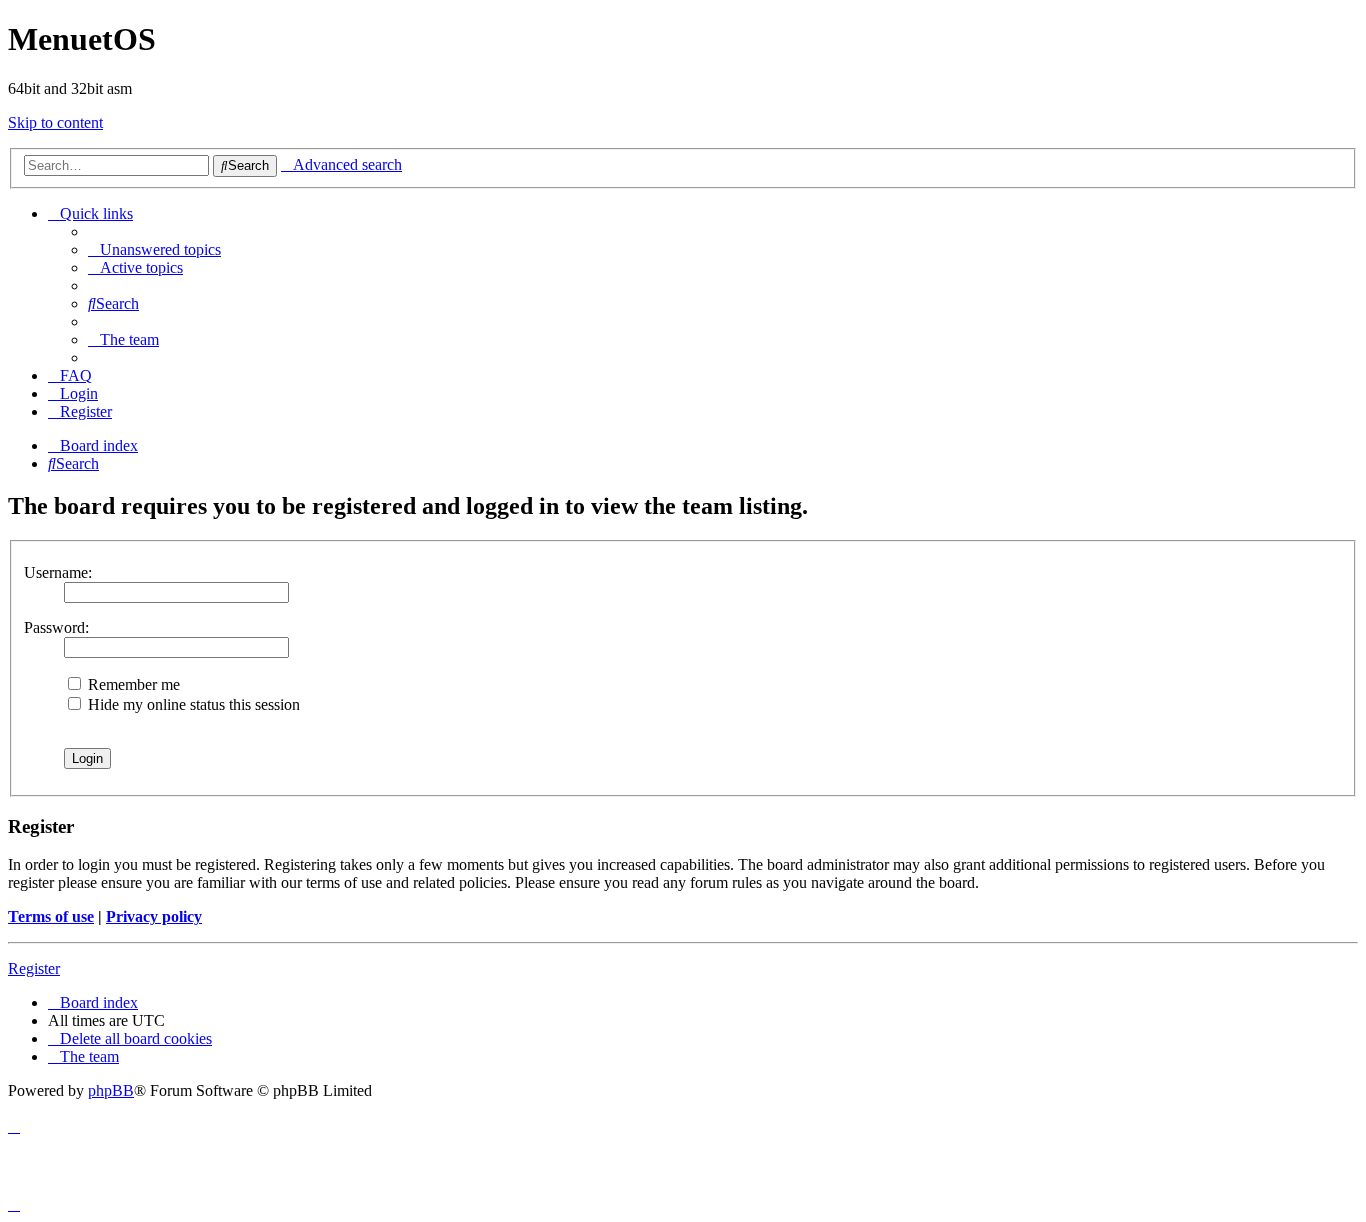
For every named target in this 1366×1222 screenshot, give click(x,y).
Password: (56, 627)
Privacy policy (154, 916)
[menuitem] (154, 249)
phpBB (111, 1090)
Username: (58, 572)
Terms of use (51, 916)
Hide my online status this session (192, 704)
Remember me (132, 684)
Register (34, 968)
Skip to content (55, 122)
